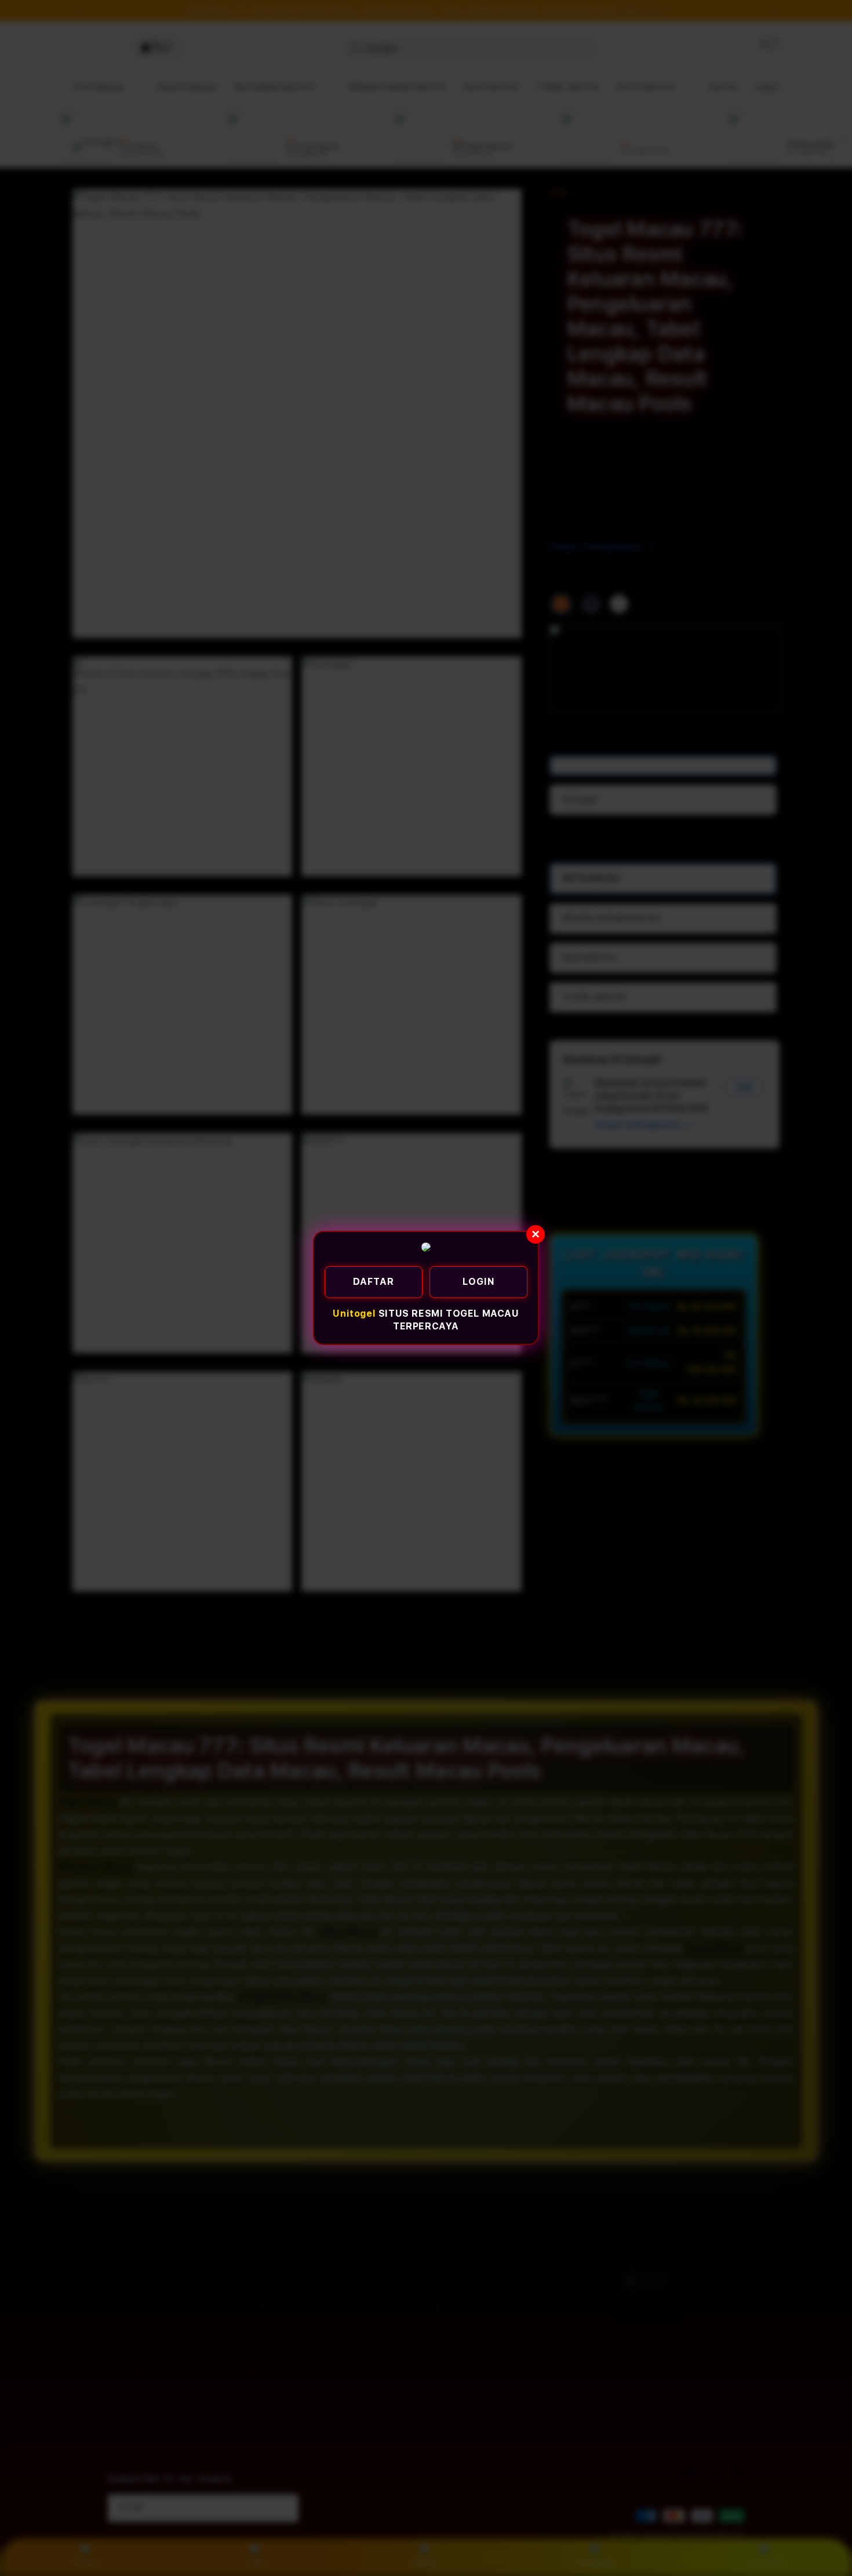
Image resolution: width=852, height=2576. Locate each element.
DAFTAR (374, 1282)
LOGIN (479, 1282)
